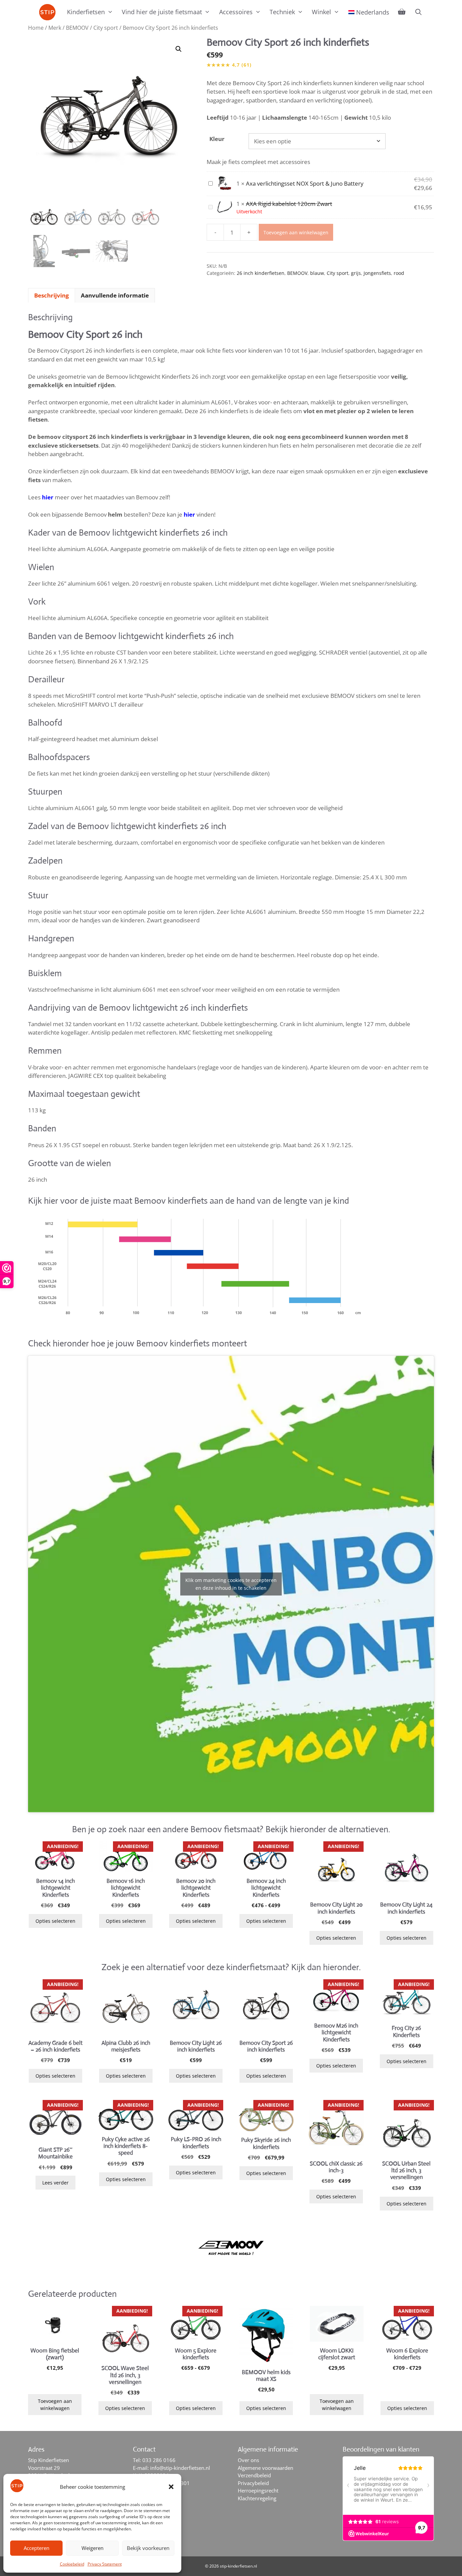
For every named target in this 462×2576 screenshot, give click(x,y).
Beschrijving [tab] (52, 295)
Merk (55, 28)
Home (36, 28)
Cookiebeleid (72, 2564)
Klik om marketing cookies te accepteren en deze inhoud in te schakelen (231, 1584)
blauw (317, 273)
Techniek (282, 12)
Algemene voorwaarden (265, 2468)
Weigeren (93, 2548)
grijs (356, 273)
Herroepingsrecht (258, 2490)
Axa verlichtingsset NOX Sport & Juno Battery (305, 183)
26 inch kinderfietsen (261, 273)
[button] (171, 2487)
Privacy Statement (105, 2564)
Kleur (217, 139)
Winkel (321, 12)
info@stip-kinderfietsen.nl (180, 2468)
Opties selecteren (55, 1921)
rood (399, 273)
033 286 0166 (159, 2460)
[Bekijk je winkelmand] (402, 12)
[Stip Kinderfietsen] (49, 12)
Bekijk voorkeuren (148, 2548)
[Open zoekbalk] (418, 12)
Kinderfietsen (86, 12)
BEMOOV (77, 28)
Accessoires (236, 12)
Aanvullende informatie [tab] (115, 295)
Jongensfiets (377, 273)
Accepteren (37, 2548)
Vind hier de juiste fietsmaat (162, 12)
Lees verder (55, 2183)
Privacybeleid (253, 2483)
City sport (106, 28)
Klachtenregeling (257, 2498)
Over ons (248, 2460)
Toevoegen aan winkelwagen (296, 232)
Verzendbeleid (254, 2475)
